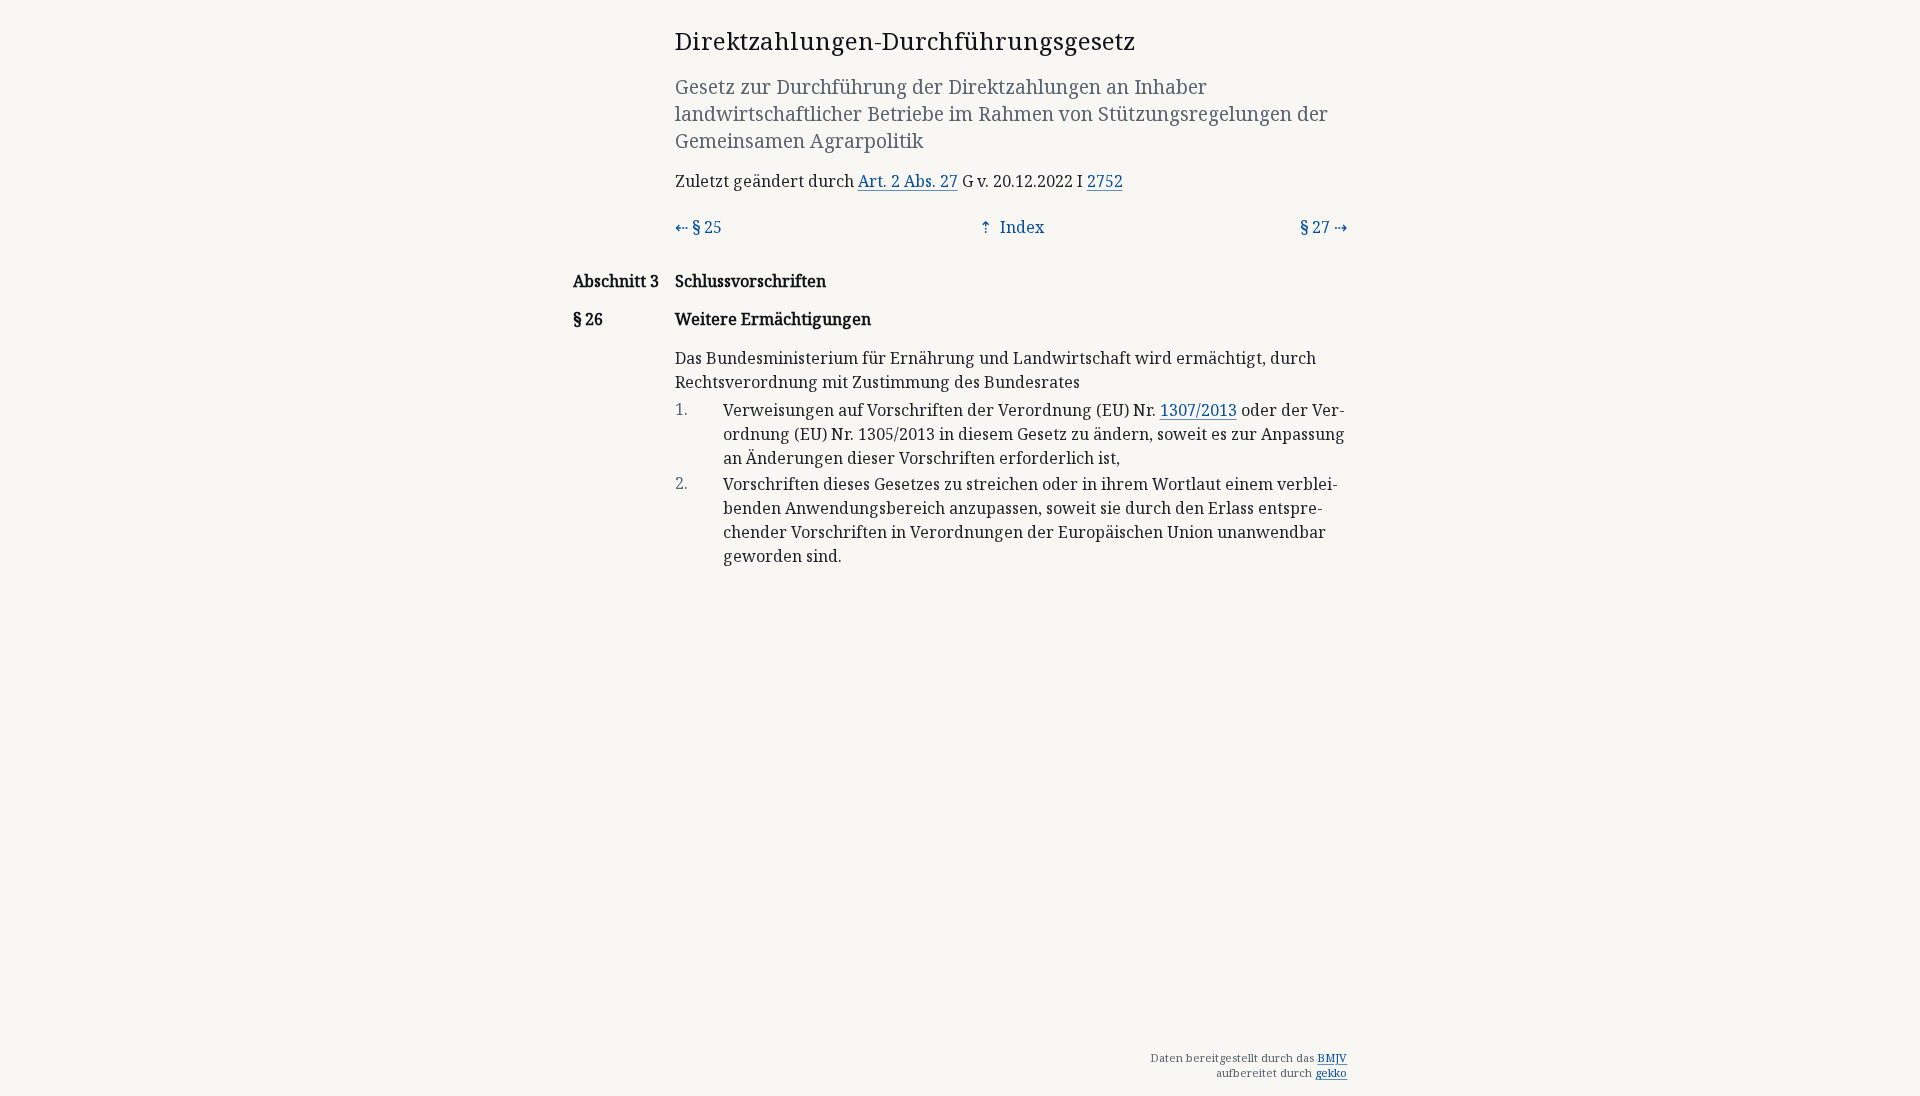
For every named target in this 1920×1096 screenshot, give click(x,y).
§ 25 (707, 227)
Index (1020, 227)
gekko (1331, 1072)
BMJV (1332, 1057)
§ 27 (1315, 227)
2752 (1105, 181)
